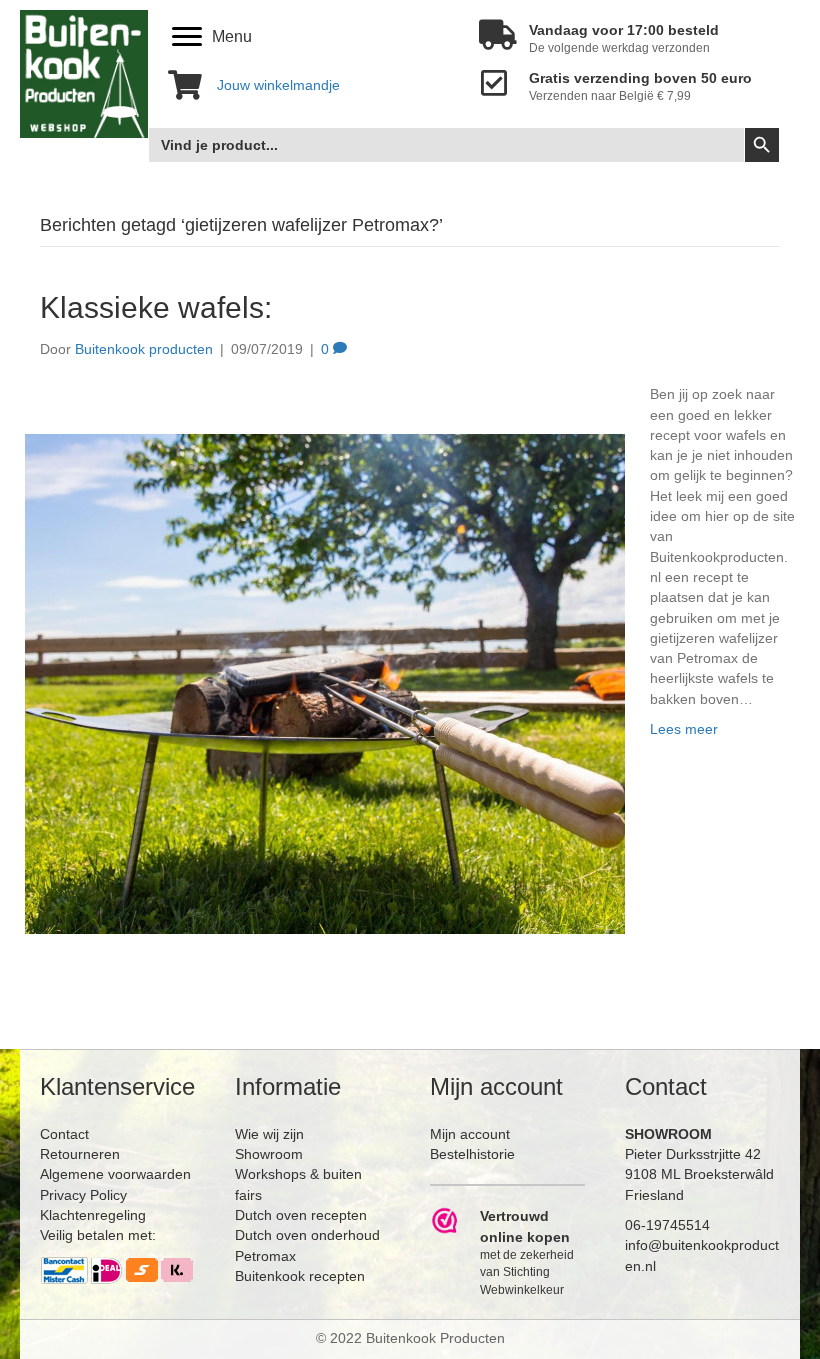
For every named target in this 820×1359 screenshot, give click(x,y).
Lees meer (684, 729)
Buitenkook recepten (300, 1276)
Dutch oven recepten (301, 1215)
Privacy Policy (83, 1195)
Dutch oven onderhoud (307, 1235)
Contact (64, 1134)
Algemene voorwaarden (115, 1174)
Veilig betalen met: (98, 1235)
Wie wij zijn (269, 1134)
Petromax (265, 1256)
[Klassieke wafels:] (325, 683)
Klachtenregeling (93, 1215)
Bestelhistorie (472, 1154)
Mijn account (470, 1134)
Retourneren (80, 1154)
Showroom (269, 1154)
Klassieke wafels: (156, 307)
